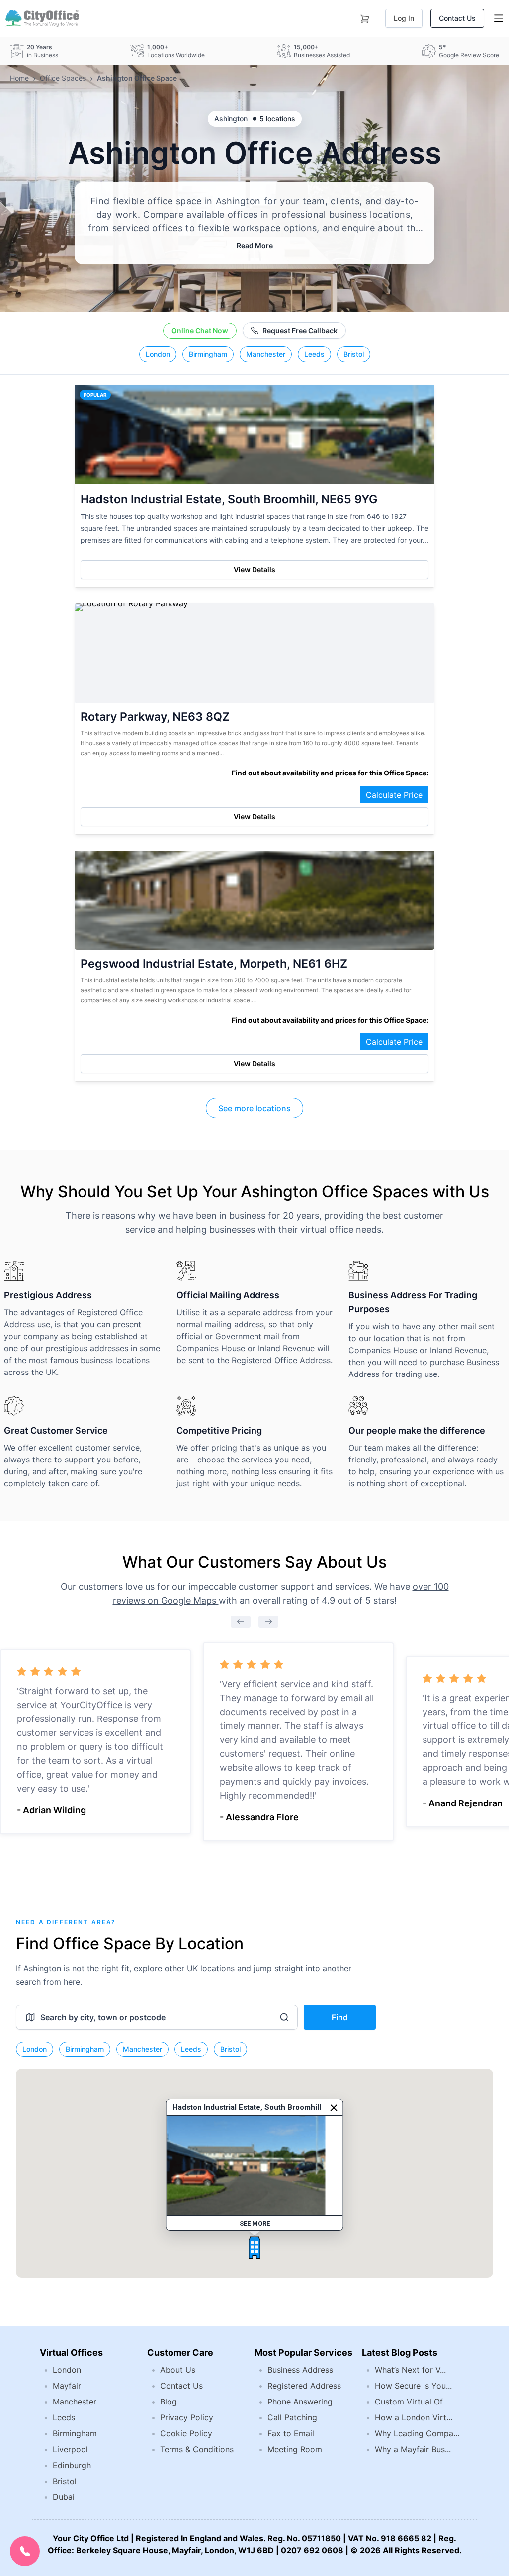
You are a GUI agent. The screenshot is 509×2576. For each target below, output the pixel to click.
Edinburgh (72, 2465)
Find (340, 2017)
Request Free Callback (300, 330)
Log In (404, 18)
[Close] (334, 2108)
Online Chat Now (200, 330)
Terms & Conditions (197, 2449)
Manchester (266, 354)
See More (255, 2223)
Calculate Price (394, 795)
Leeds (314, 354)
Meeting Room (295, 2449)
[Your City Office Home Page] (42, 18)
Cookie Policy (186, 2433)
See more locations (254, 1108)
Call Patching (292, 2417)
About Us (178, 2370)
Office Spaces (63, 78)
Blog (169, 2402)
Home (19, 78)
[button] (254, 2248)
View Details (254, 569)
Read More (255, 245)
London (158, 354)
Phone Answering (300, 2402)
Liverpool (70, 2449)
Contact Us (457, 18)
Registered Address (304, 2386)
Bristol (354, 354)
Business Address (300, 2370)
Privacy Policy (187, 2417)
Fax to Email (291, 2433)
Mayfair (67, 2386)
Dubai (64, 2497)
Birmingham (208, 354)
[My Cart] (365, 17)
